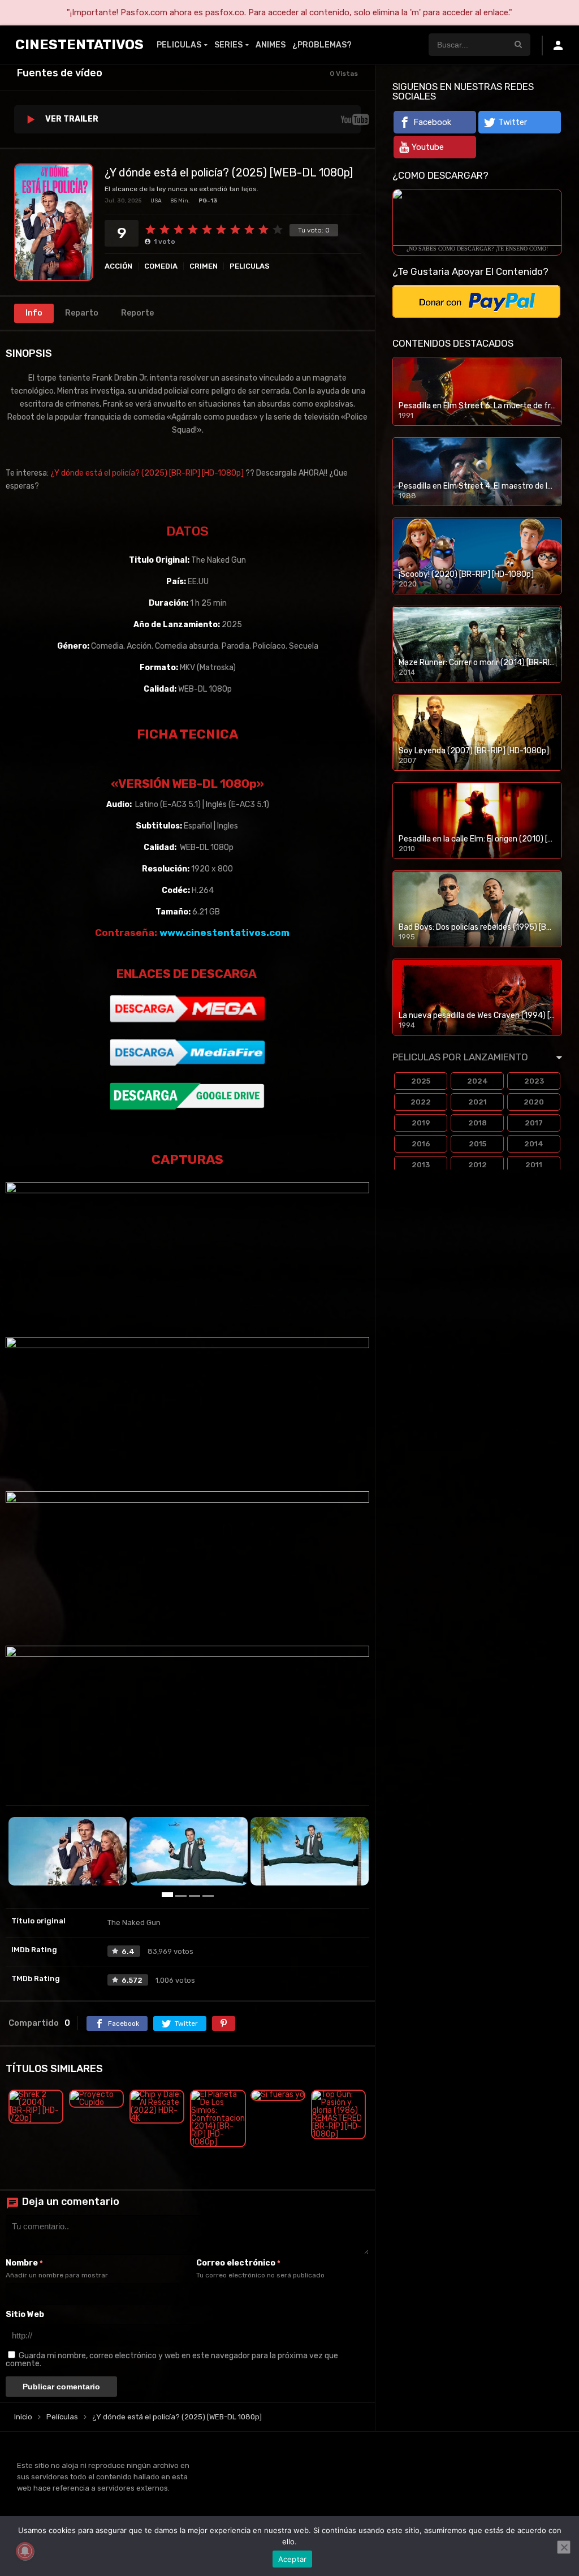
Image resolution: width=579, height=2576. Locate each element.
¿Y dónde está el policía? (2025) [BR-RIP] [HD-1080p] (147, 473)
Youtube (428, 147)
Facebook (432, 122)
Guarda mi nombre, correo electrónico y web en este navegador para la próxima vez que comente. (172, 2360)
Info (34, 313)
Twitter (513, 122)
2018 (478, 1123)
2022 (421, 1102)
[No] (564, 2547)
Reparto (82, 313)
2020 (534, 1102)
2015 (478, 1144)
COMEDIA (161, 266)
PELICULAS (179, 45)
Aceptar (293, 2559)
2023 (534, 1081)
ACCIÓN (118, 266)
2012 (478, 1165)
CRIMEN (204, 266)
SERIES (228, 45)
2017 (534, 1123)
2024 (478, 1081)
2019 (421, 1123)
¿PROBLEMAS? (322, 45)
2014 (534, 1144)
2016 (421, 1144)
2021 (478, 1102)
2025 (421, 1081)
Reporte (137, 313)
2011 (534, 1165)
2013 (421, 1165)
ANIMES (271, 45)
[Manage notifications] (25, 2551)
